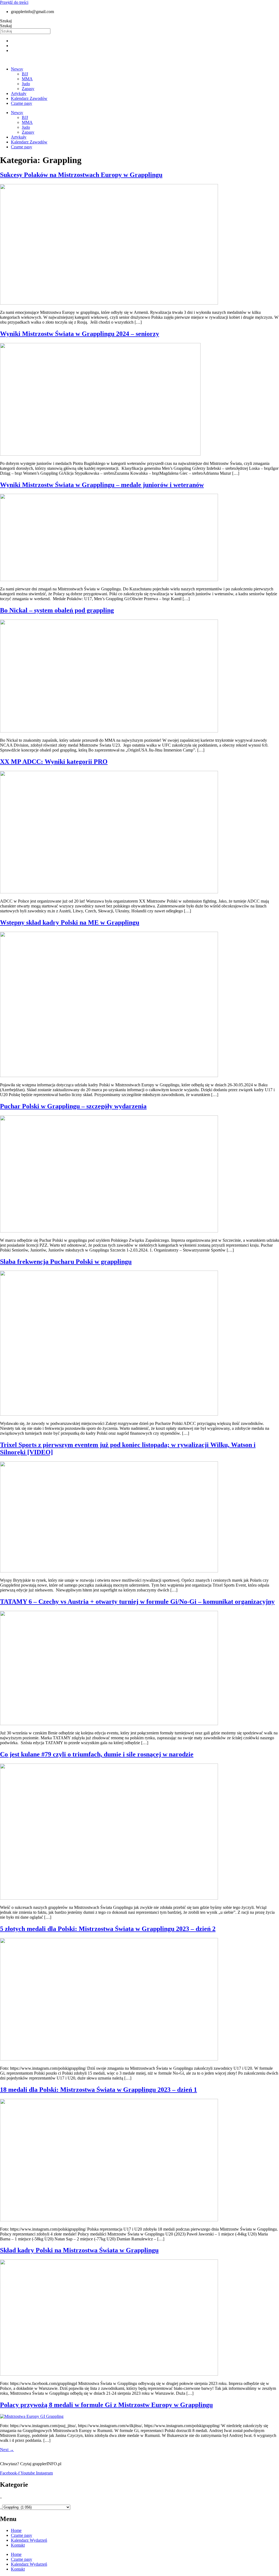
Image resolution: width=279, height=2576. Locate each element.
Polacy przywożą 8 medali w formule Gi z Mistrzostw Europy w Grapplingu (106, 2405)
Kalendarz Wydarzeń (29, 2540)
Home (16, 2530)
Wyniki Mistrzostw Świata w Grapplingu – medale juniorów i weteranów (102, 485)
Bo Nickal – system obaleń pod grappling (57, 610)
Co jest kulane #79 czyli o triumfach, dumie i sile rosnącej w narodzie (97, 1754)
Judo (26, 84)
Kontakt (18, 2545)
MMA (27, 79)
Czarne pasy (22, 103)
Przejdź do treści (14, 2)
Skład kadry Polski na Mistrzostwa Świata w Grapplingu (79, 2250)
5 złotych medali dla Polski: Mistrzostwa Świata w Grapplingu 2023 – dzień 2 (108, 1929)
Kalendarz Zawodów (29, 98)
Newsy (17, 69)
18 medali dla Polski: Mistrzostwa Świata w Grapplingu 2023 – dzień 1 (98, 2090)
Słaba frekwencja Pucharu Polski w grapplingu (66, 1262)
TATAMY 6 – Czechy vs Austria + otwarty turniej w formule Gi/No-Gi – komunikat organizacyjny (137, 1602)
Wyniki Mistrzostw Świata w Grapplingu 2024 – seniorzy (80, 334)
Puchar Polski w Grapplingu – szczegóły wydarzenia (73, 1106)
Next (7, 2450)
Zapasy (28, 89)
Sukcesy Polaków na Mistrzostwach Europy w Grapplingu (81, 175)
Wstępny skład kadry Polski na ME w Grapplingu (70, 922)
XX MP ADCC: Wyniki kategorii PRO (54, 762)
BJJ (25, 74)
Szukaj (6, 21)
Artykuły (19, 93)
